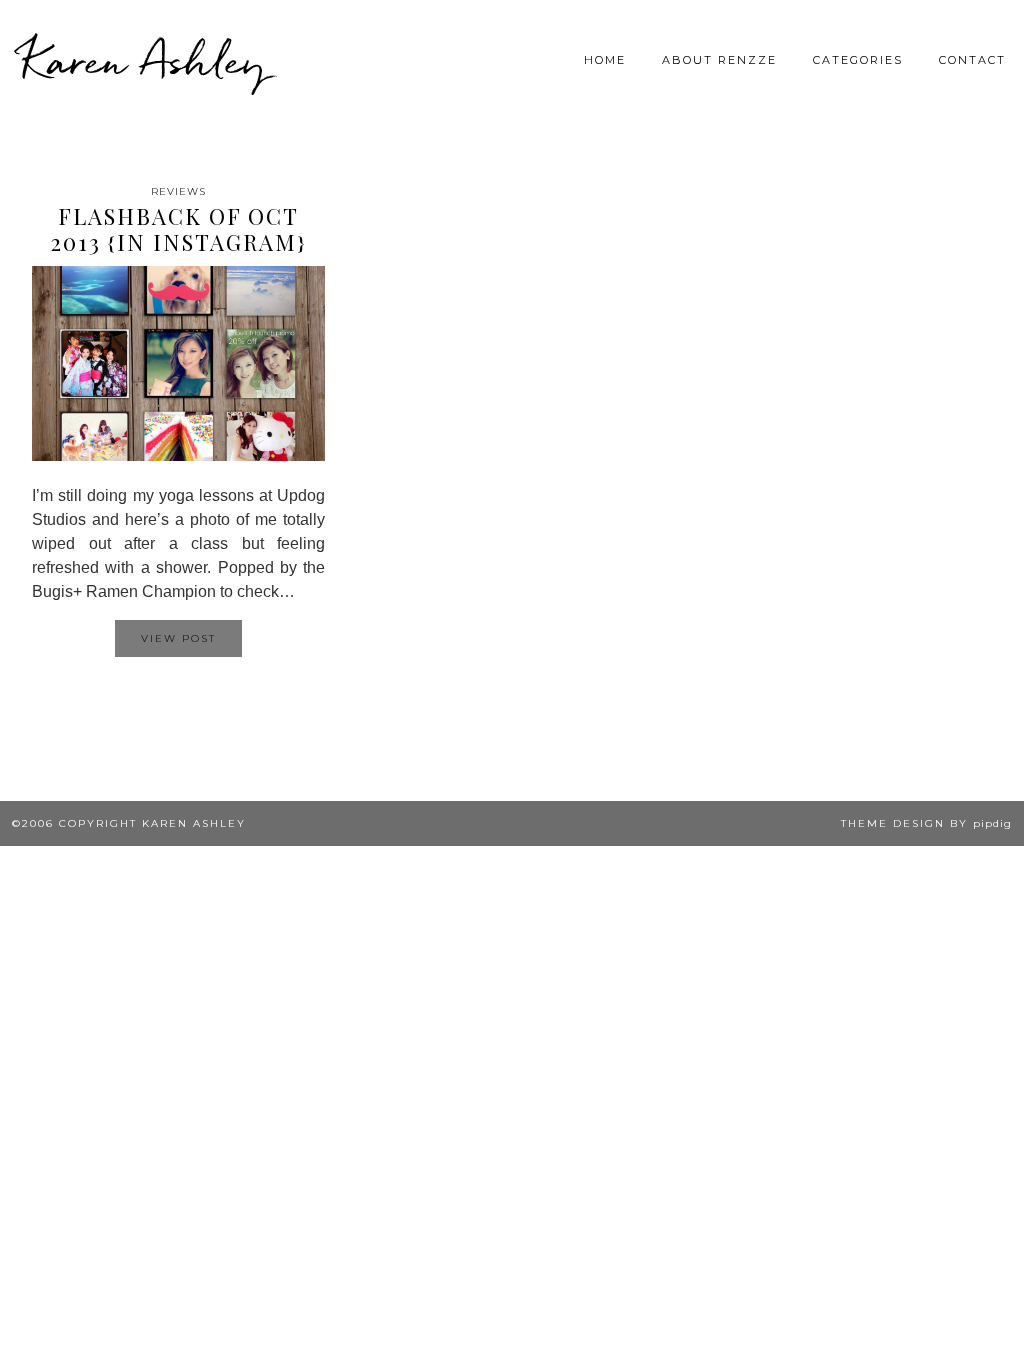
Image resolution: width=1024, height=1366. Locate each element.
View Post (178, 638)
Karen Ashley (144, 60)
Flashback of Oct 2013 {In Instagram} (178, 229)
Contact (972, 60)
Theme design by (926, 823)
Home (605, 60)
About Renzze (719, 60)
